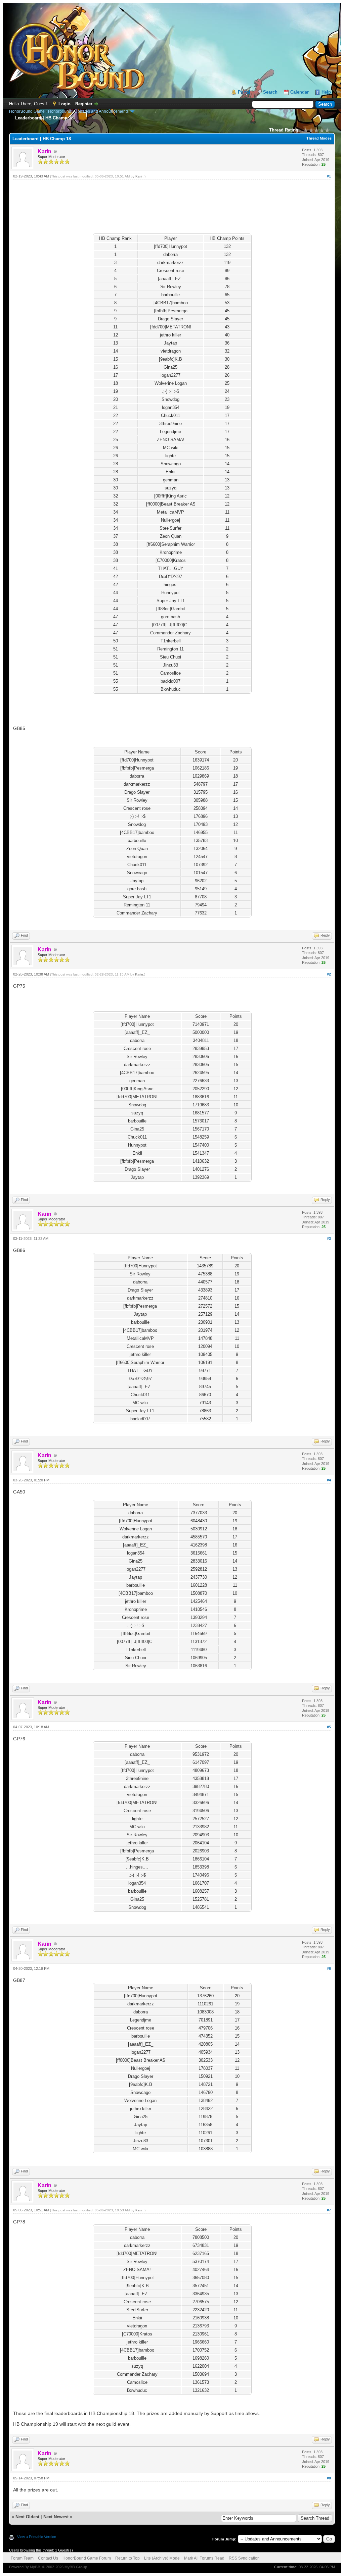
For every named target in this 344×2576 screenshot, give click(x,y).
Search (270, 92)
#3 (329, 1239)
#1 (329, 176)
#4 (329, 1480)
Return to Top (127, 2558)
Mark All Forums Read (204, 2558)
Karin (139, 176)
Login (64, 104)
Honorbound (60, 111)
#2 (329, 974)
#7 (329, 2210)
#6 (329, 1968)
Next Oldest (27, 2517)
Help (326, 92)
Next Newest (56, 2517)
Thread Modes (319, 138)
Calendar (299, 92)
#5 (329, 1727)
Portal (244, 92)
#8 (329, 2478)
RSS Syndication (244, 2558)
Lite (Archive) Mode (162, 2558)
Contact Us (48, 2558)
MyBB (35, 2567)
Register (84, 104)
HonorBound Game (27, 111)
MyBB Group (76, 2567)
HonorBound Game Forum (87, 2558)
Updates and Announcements (102, 111)
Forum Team (22, 2558)
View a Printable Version (37, 2537)
